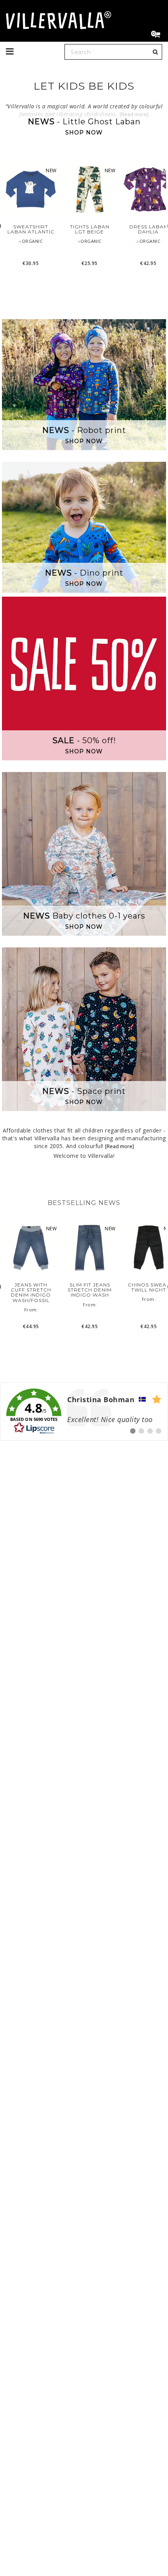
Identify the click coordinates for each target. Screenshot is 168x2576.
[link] (84, 1412)
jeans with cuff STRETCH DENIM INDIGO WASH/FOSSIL (31, 1292)
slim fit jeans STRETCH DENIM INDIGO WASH (90, 1290)
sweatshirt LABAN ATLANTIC (31, 229)
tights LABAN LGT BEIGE (90, 229)
